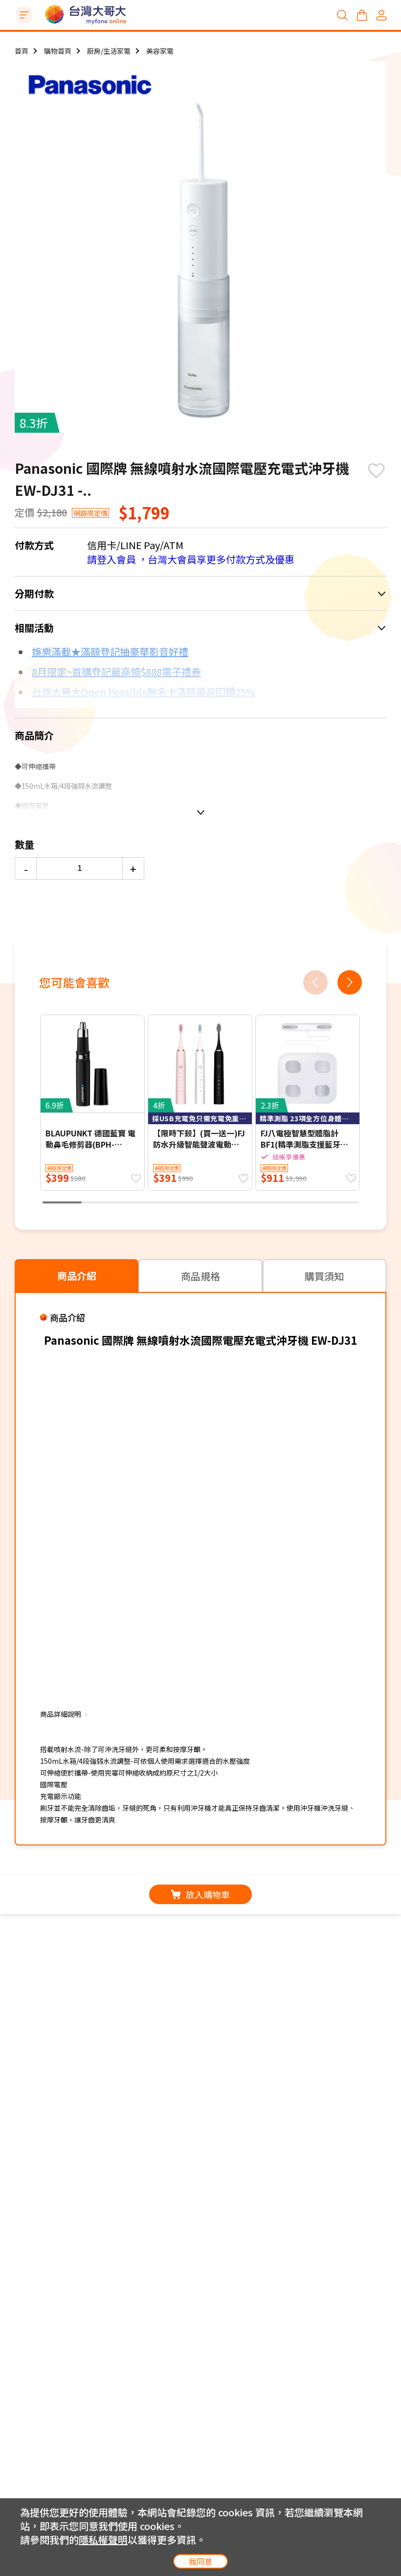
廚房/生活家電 (109, 51)
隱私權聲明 (103, 2540)
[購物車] (362, 15)
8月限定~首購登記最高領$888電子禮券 (116, 672)
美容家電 (160, 51)
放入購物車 (208, 1894)
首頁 (22, 51)
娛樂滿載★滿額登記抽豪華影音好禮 (110, 652)
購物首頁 (58, 51)
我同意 (200, 2561)
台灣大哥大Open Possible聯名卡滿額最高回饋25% (144, 692)
